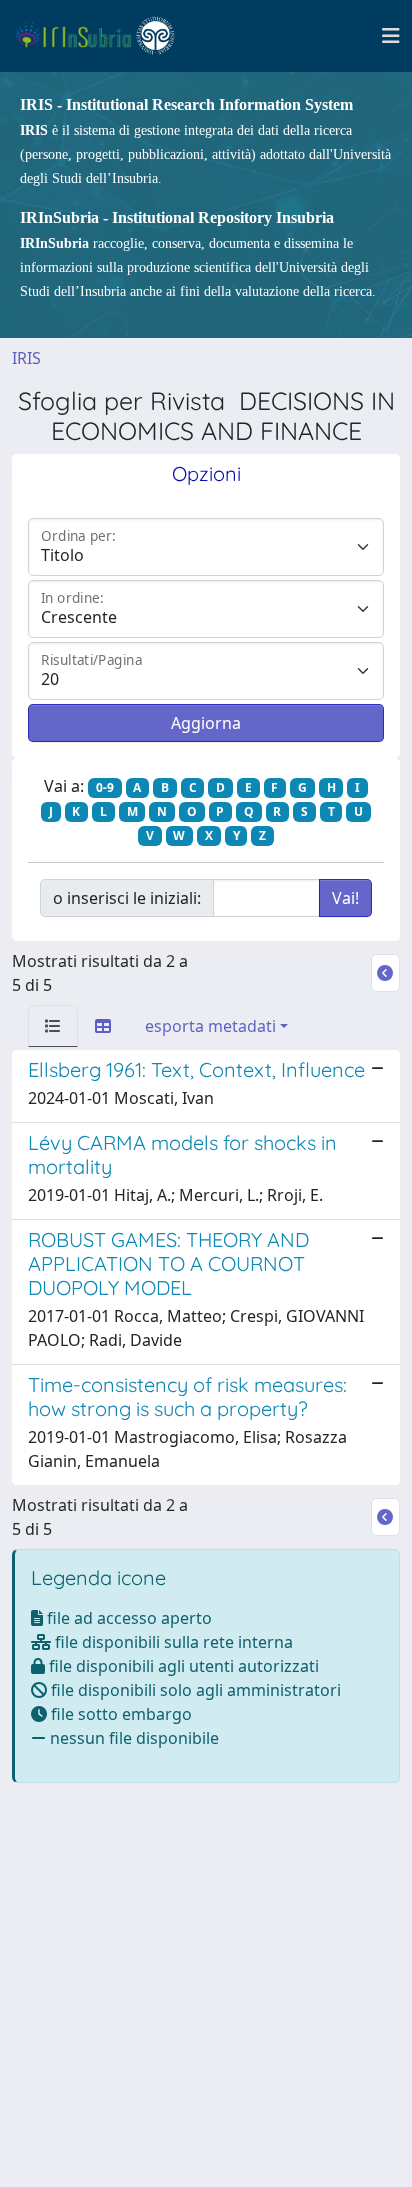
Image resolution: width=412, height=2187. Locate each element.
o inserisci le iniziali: (127, 898)
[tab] (53, 1026)
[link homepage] (103, 36)
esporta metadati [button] (210, 1026)
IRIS (26, 358)
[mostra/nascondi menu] (391, 36)
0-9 (105, 787)
